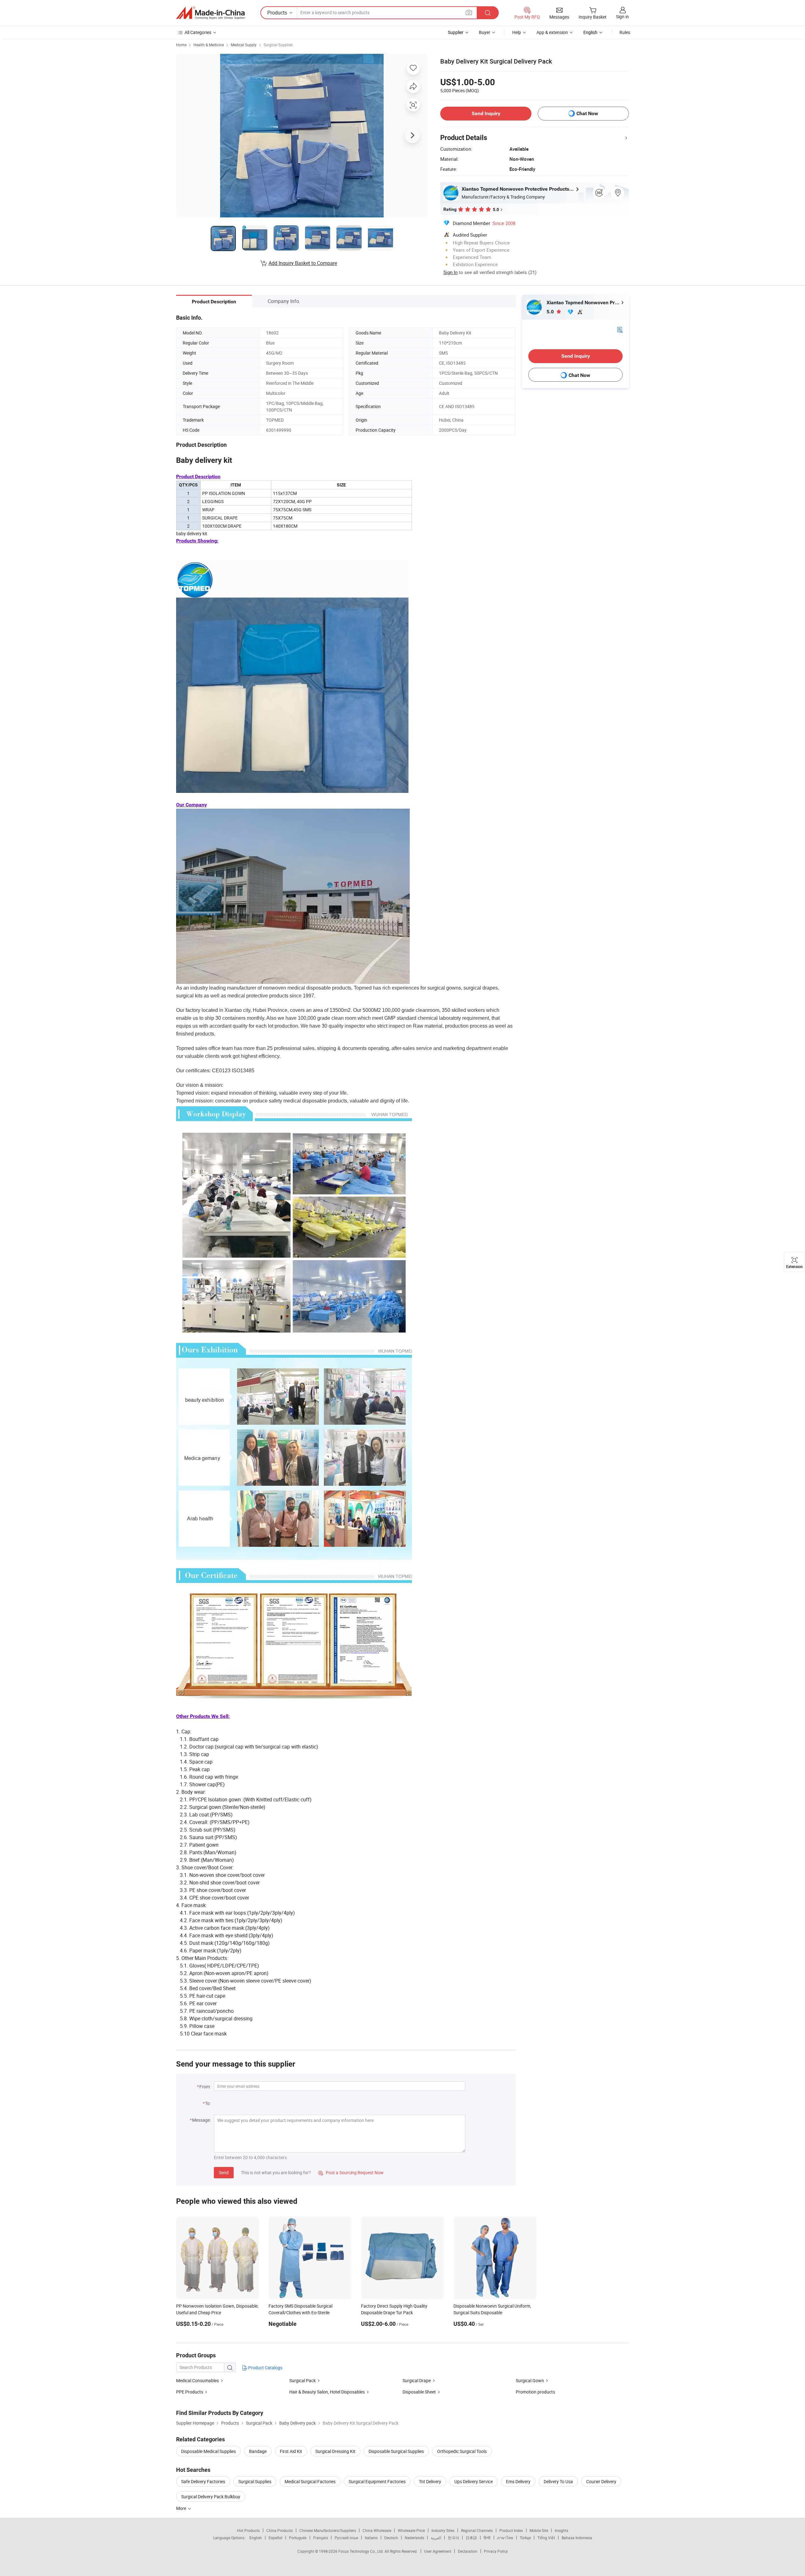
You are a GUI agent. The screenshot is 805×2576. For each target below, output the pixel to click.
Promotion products (535, 2392)
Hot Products (248, 2530)
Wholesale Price (411, 2530)
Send (224, 2172)
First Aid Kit (291, 2451)
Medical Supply (244, 45)
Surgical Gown (530, 2380)
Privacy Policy (496, 2551)
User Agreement (438, 2551)
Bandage (258, 2451)
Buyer (485, 32)
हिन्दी (487, 2538)
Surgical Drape (417, 2380)
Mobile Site (539, 2530)
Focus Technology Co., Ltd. (361, 2551)
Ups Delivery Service (474, 2481)
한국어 (453, 2538)
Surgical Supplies (278, 45)
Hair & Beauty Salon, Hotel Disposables (327, 2392)
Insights (561, 2530)
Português (298, 2538)
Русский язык (346, 2538)
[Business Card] (620, 329)
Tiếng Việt (546, 2538)
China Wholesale (377, 2530)
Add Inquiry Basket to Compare (303, 263)
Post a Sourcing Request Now (351, 2172)
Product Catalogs (265, 2368)
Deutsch (391, 2538)
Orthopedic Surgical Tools (462, 2451)
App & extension (552, 32)
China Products (280, 2530)
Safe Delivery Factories (203, 2481)
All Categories (198, 32)
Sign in (622, 17)
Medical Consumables (197, 2380)
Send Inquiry (486, 113)
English (256, 2538)
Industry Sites (443, 2530)
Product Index (511, 2530)
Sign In (450, 272)
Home (181, 45)
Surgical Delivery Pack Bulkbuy (211, 2497)
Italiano (371, 2538)
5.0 (551, 312)
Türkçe (525, 2538)
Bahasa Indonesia (577, 2538)
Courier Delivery (601, 2481)
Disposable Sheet (419, 2392)
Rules (625, 32)
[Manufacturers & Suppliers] (210, 13)
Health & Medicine (209, 45)
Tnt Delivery (430, 2481)
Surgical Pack (303, 2380)
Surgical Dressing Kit (335, 2451)
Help (517, 32)
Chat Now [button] (587, 113)
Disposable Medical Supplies (208, 2451)
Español (275, 2538)
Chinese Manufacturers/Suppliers (328, 2530)
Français (321, 2538)
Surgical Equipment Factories (377, 2481)
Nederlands (414, 2538)
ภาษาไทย (505, 2538)
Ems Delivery (518, 2481)
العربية (436, 2538)
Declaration (468, 2551)
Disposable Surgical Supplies (396, 2451)
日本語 (471, 2538)
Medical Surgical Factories (310, 2481)
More (182, 2508)
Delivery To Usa (558, 2481)
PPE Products (190, 2392)
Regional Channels (477, 2530)
